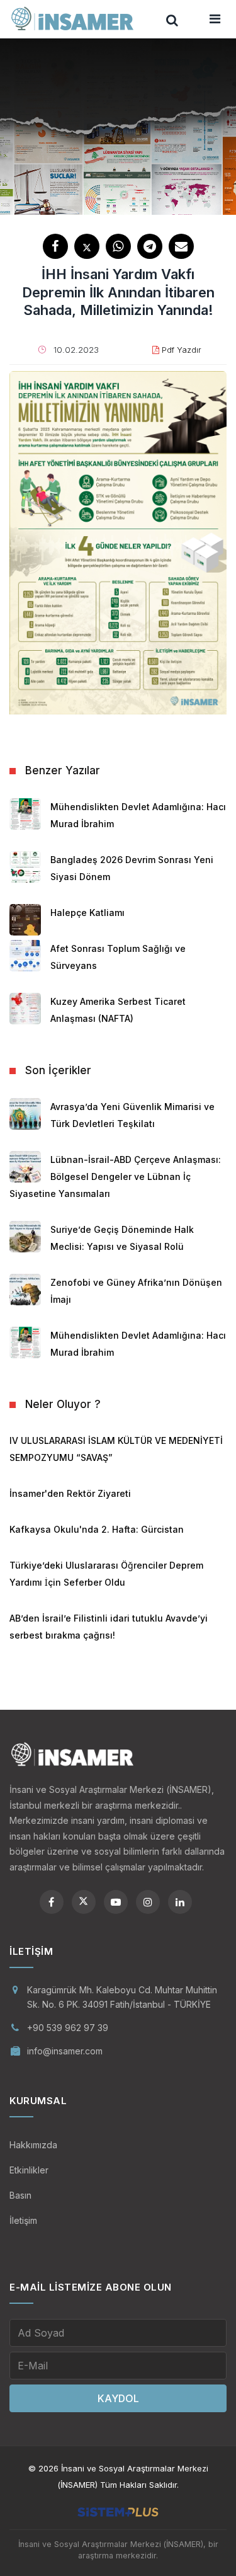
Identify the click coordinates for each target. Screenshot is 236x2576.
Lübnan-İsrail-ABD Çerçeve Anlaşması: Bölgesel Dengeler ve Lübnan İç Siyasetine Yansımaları (115, 1176)
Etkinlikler (29, 2170)
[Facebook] (52, 1902)
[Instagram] (148, 1902)
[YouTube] (116, 1902)
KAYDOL (118, 2398)
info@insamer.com (65, 2051)
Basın (20, 2195)
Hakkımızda (33, 2145)
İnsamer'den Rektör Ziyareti (70, 1493)
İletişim (23, 2220)
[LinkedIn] (180, 1902)
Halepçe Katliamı (87, 913)
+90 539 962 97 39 (68, 2028)
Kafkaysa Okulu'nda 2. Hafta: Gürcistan (97, 1529)
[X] (84, 1902)
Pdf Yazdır (182, 350)
